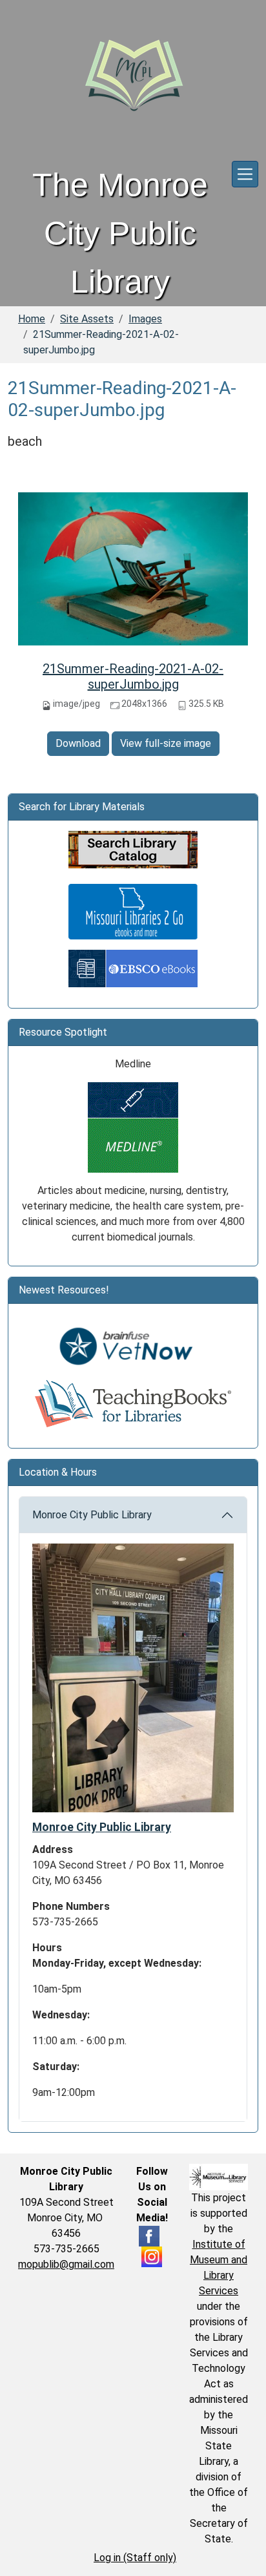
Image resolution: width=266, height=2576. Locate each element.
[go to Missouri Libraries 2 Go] (133, 912)
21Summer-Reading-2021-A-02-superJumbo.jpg (133, 676)
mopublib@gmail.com (66, 2264)
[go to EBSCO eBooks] (133, 969)
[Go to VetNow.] (133, 1346)
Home (32, 319)
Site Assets (87, 319)
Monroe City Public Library (92, 1515)
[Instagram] (152, 2256)
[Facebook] (149, 2235)
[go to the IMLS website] (219, 2176)
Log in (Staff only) (135, 2558)
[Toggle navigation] (245, 174)
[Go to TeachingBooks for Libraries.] (133, 1403)
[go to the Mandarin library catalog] (133, 850)
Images (145, 319)
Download (78, 743)
